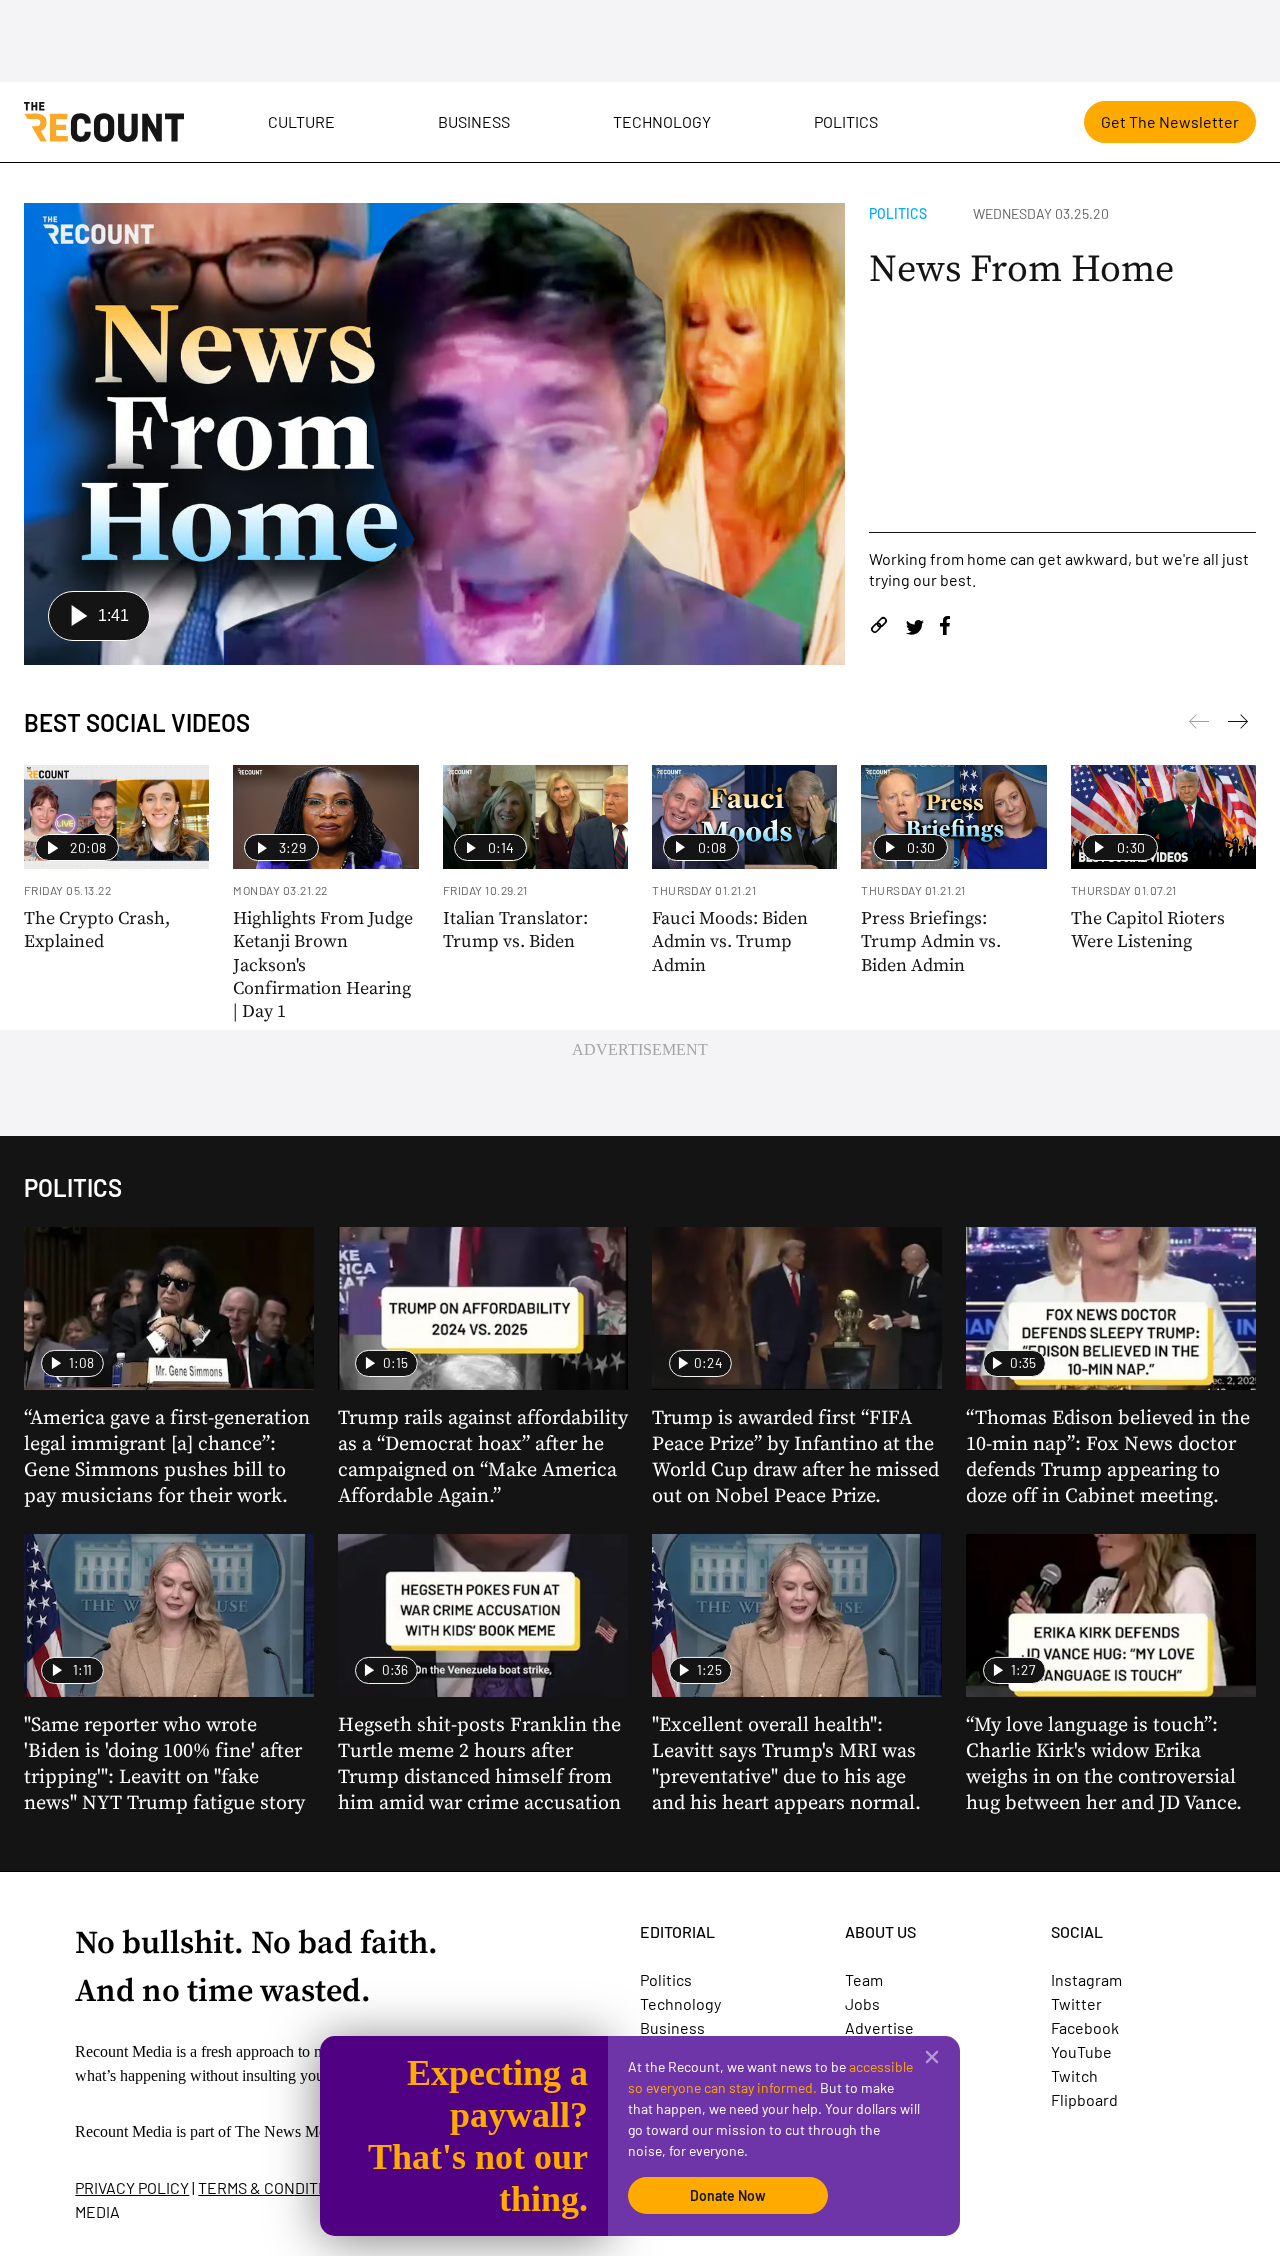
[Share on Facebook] (945, 628)
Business (474, 121)
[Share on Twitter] (914, 628)
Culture (301, 121)
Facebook (1085, 2027)
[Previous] (1238, 725)
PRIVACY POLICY (132, 2187)
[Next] (1199, 725)
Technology (662, 121)
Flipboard (1084, 2099)
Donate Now (728, 2195)
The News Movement (304, 2131)
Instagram (1086, 1979)
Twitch (1074, 2075)
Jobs (862, 2003)
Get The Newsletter (1170, 121)
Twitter (1076, 2003)
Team (864, 1979)
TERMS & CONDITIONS (275, 2187)
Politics (846, 121)
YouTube (1081, 2051)
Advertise (879, 2027)
